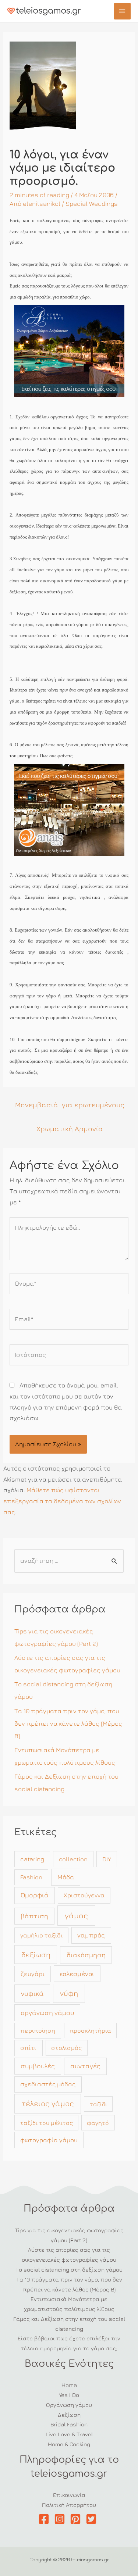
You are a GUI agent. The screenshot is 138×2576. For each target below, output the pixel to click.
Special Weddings (92, 204)
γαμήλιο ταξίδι (41, 1935)
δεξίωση (36, 1955)
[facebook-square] (45, 2519)
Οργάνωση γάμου (69, 2405)
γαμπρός (91, 1935)
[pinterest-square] (77, 2519)
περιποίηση (38, 2030)
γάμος (76, 1916)
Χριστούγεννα (84, 1895)
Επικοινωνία (69, 2495)
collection (73, 1859)
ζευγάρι (33, 1974)
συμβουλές (38, 2066)
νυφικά (32, 1993)
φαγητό (98, 2123)
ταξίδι (98, 2104)
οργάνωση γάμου (47, 2013)
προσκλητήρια (90, 2030)
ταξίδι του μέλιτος (47, 2123)
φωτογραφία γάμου (49, 2140)
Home (69, 2385)
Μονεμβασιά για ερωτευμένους (70, 1105)
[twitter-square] (93, 2519)
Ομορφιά (35, 1895)
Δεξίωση (69, 2415)
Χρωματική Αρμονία (70, 1128)
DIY (107, 1859)
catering (32, 1859)
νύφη (69, 1993)
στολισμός (66, 2048)
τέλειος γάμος (48, 2103)
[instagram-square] (61, 2519)
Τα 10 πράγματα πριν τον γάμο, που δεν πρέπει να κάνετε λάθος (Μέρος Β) (68, 1723)
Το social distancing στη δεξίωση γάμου (69, 2269)
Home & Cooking (69, 2444)
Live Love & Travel (69, 2434)
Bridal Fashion (69, 2424)
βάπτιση (34, 1916)
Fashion (31, 1877)
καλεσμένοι (77, 1974)
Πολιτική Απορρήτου (69, 2505)
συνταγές (85, 2066)
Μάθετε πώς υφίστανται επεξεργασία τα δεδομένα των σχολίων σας (62, 1501)
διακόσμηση (86, 1955)
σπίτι (28, 2048)
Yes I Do (69, 2395)
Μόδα (66, 1877)
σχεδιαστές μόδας (48, 2084)
